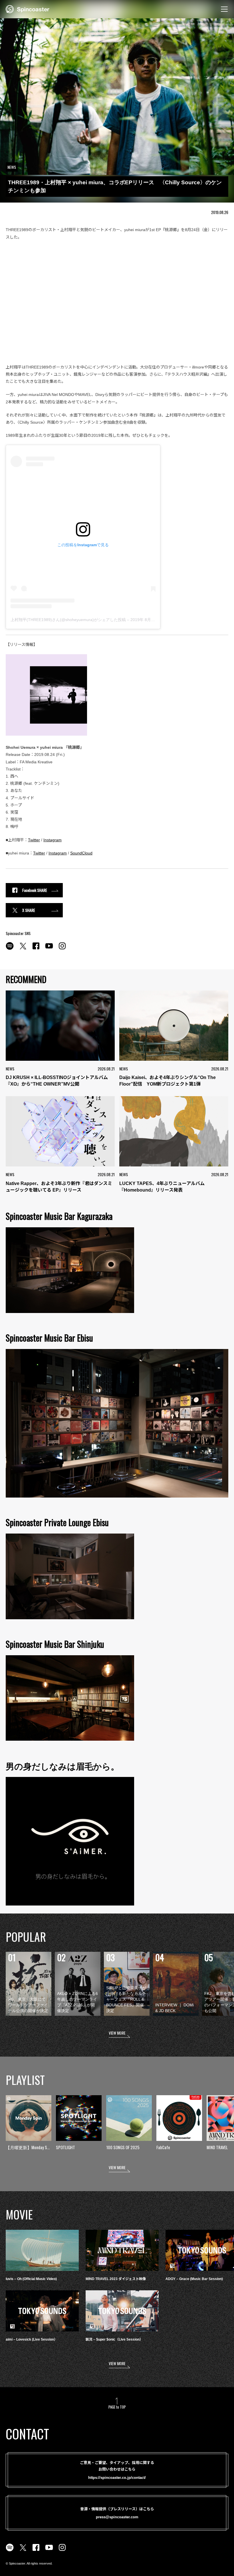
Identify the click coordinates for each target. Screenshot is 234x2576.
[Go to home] (28, 9)
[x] (23, 949)
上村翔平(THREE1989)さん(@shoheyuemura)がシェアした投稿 (68, 620)
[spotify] (10, 949)
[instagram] (62, 949)
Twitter (34, 840)
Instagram (53, 840)
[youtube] (49, 949)
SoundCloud (81, 853)
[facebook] (36, 949)
